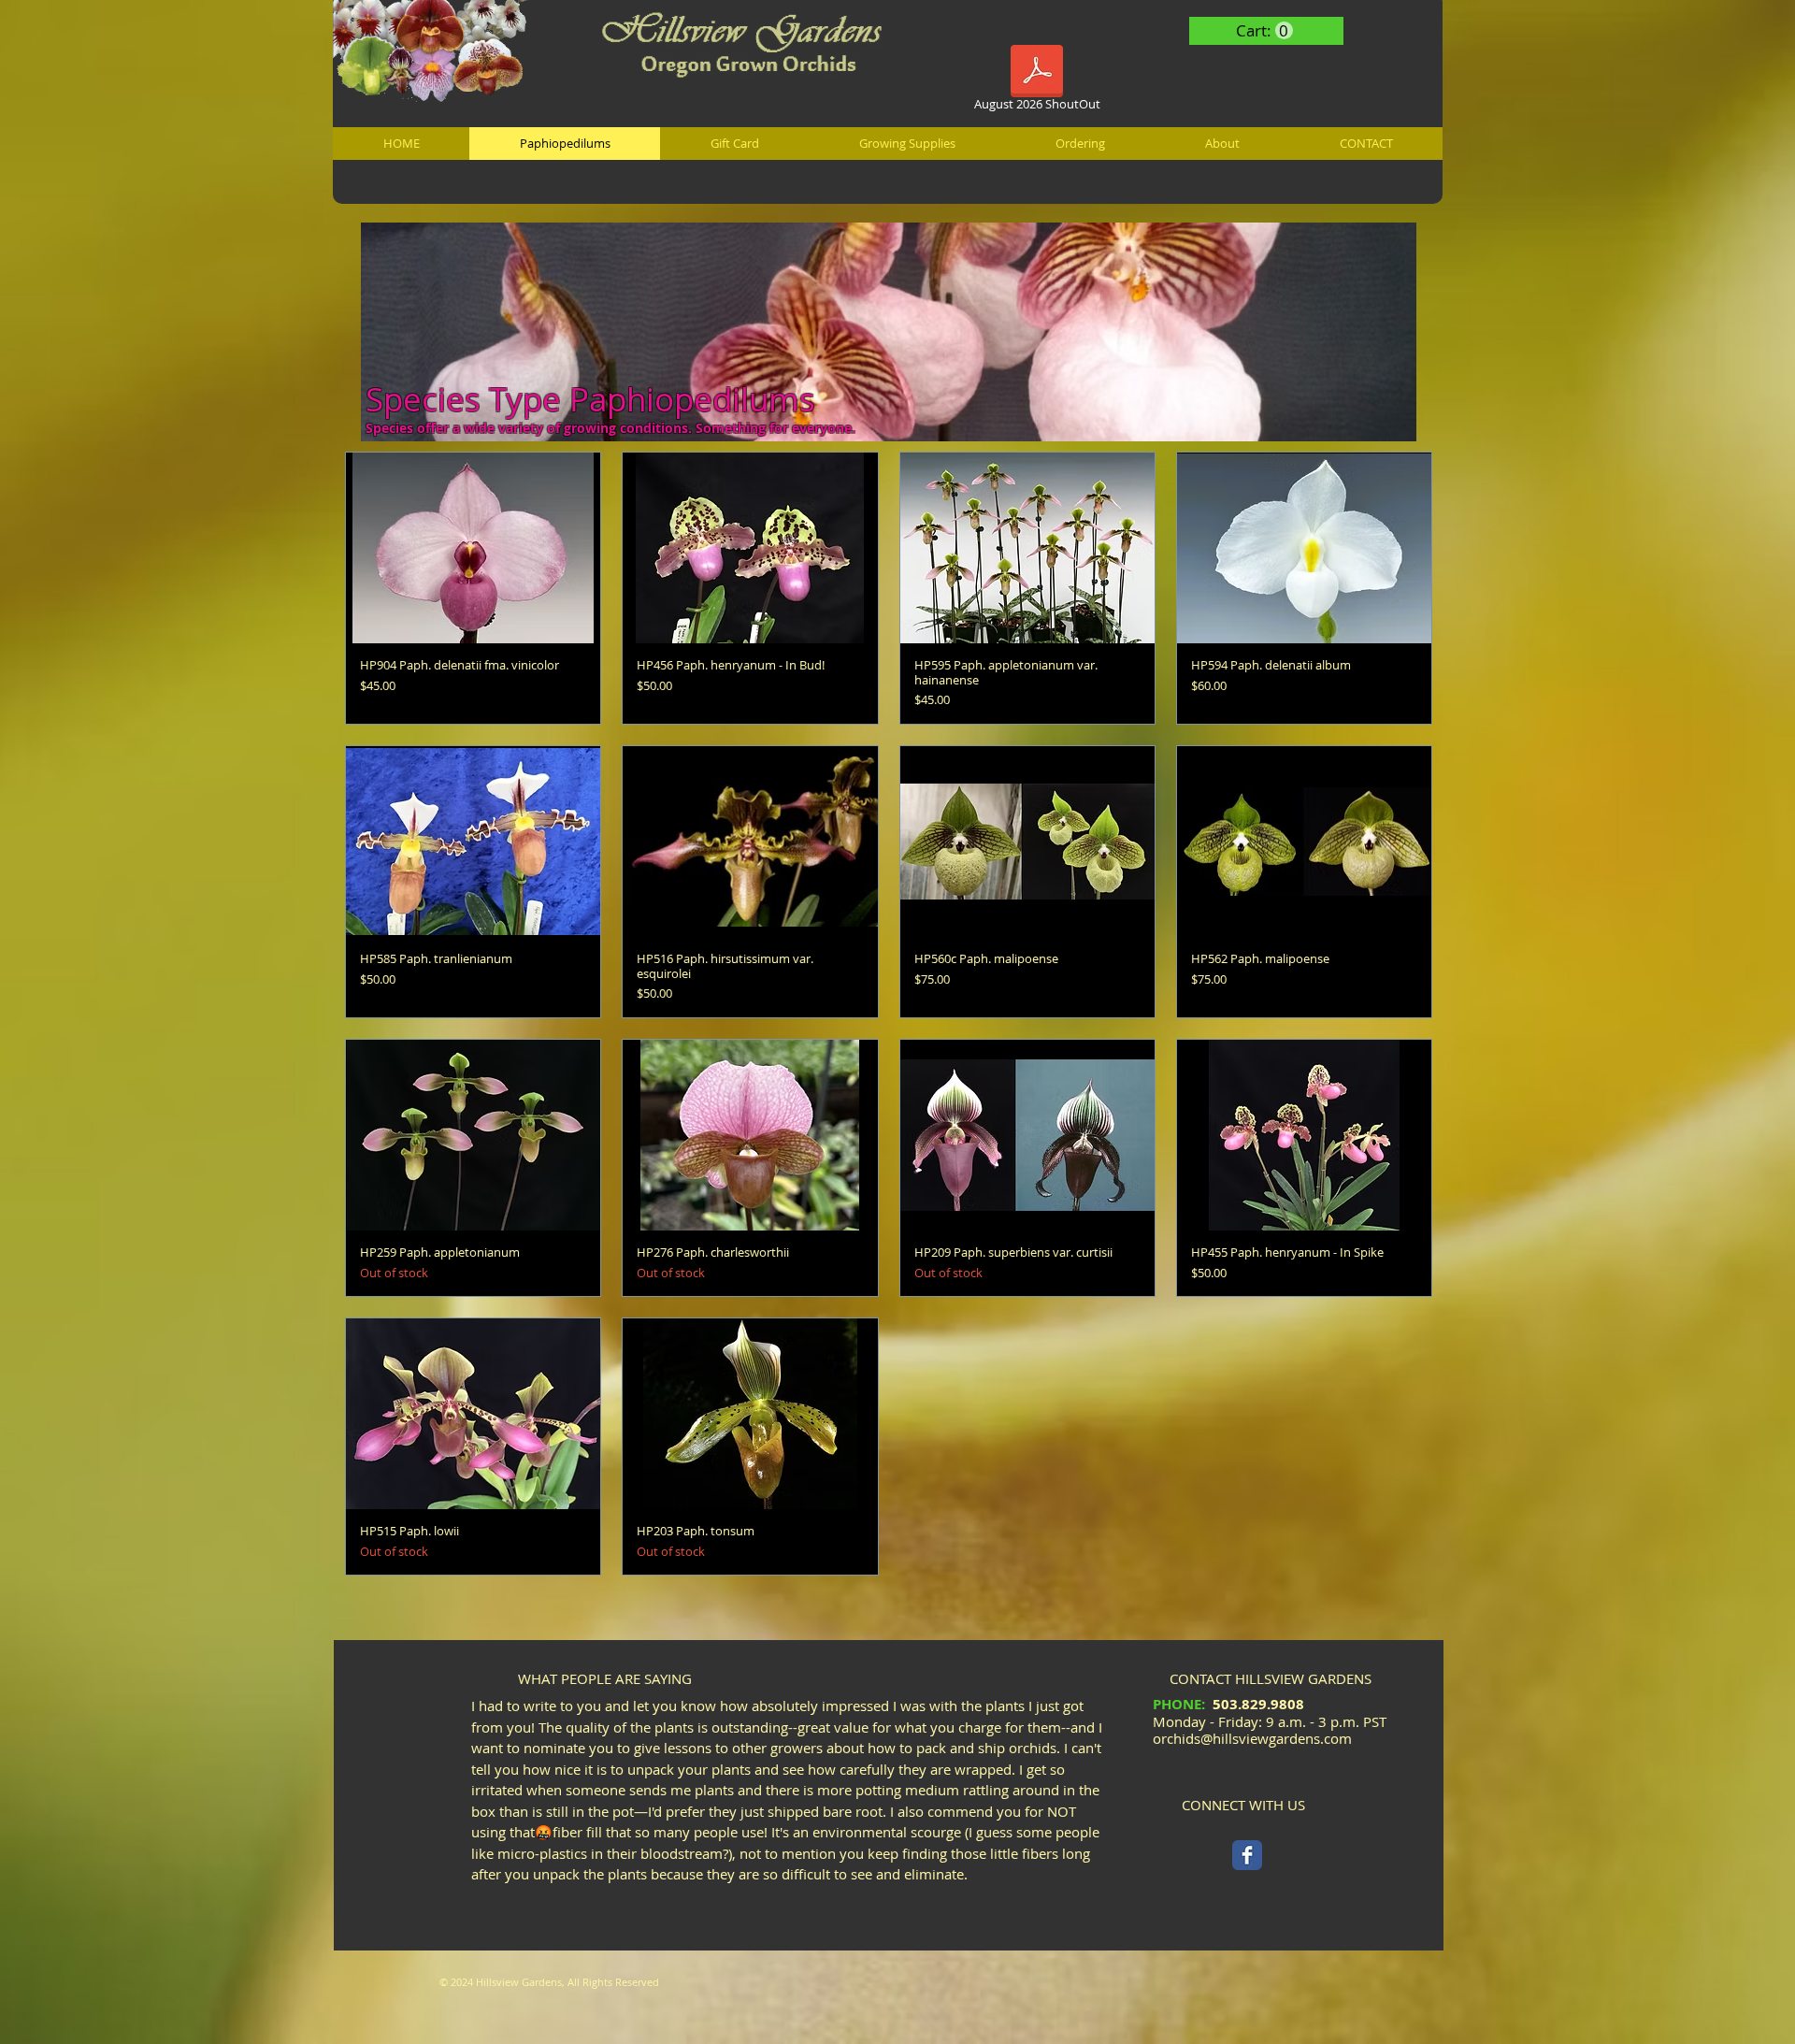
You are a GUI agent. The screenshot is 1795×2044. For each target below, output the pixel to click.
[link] (1264, 31)
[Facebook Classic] (1247, 1855)
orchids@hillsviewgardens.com (1252, 1738)
